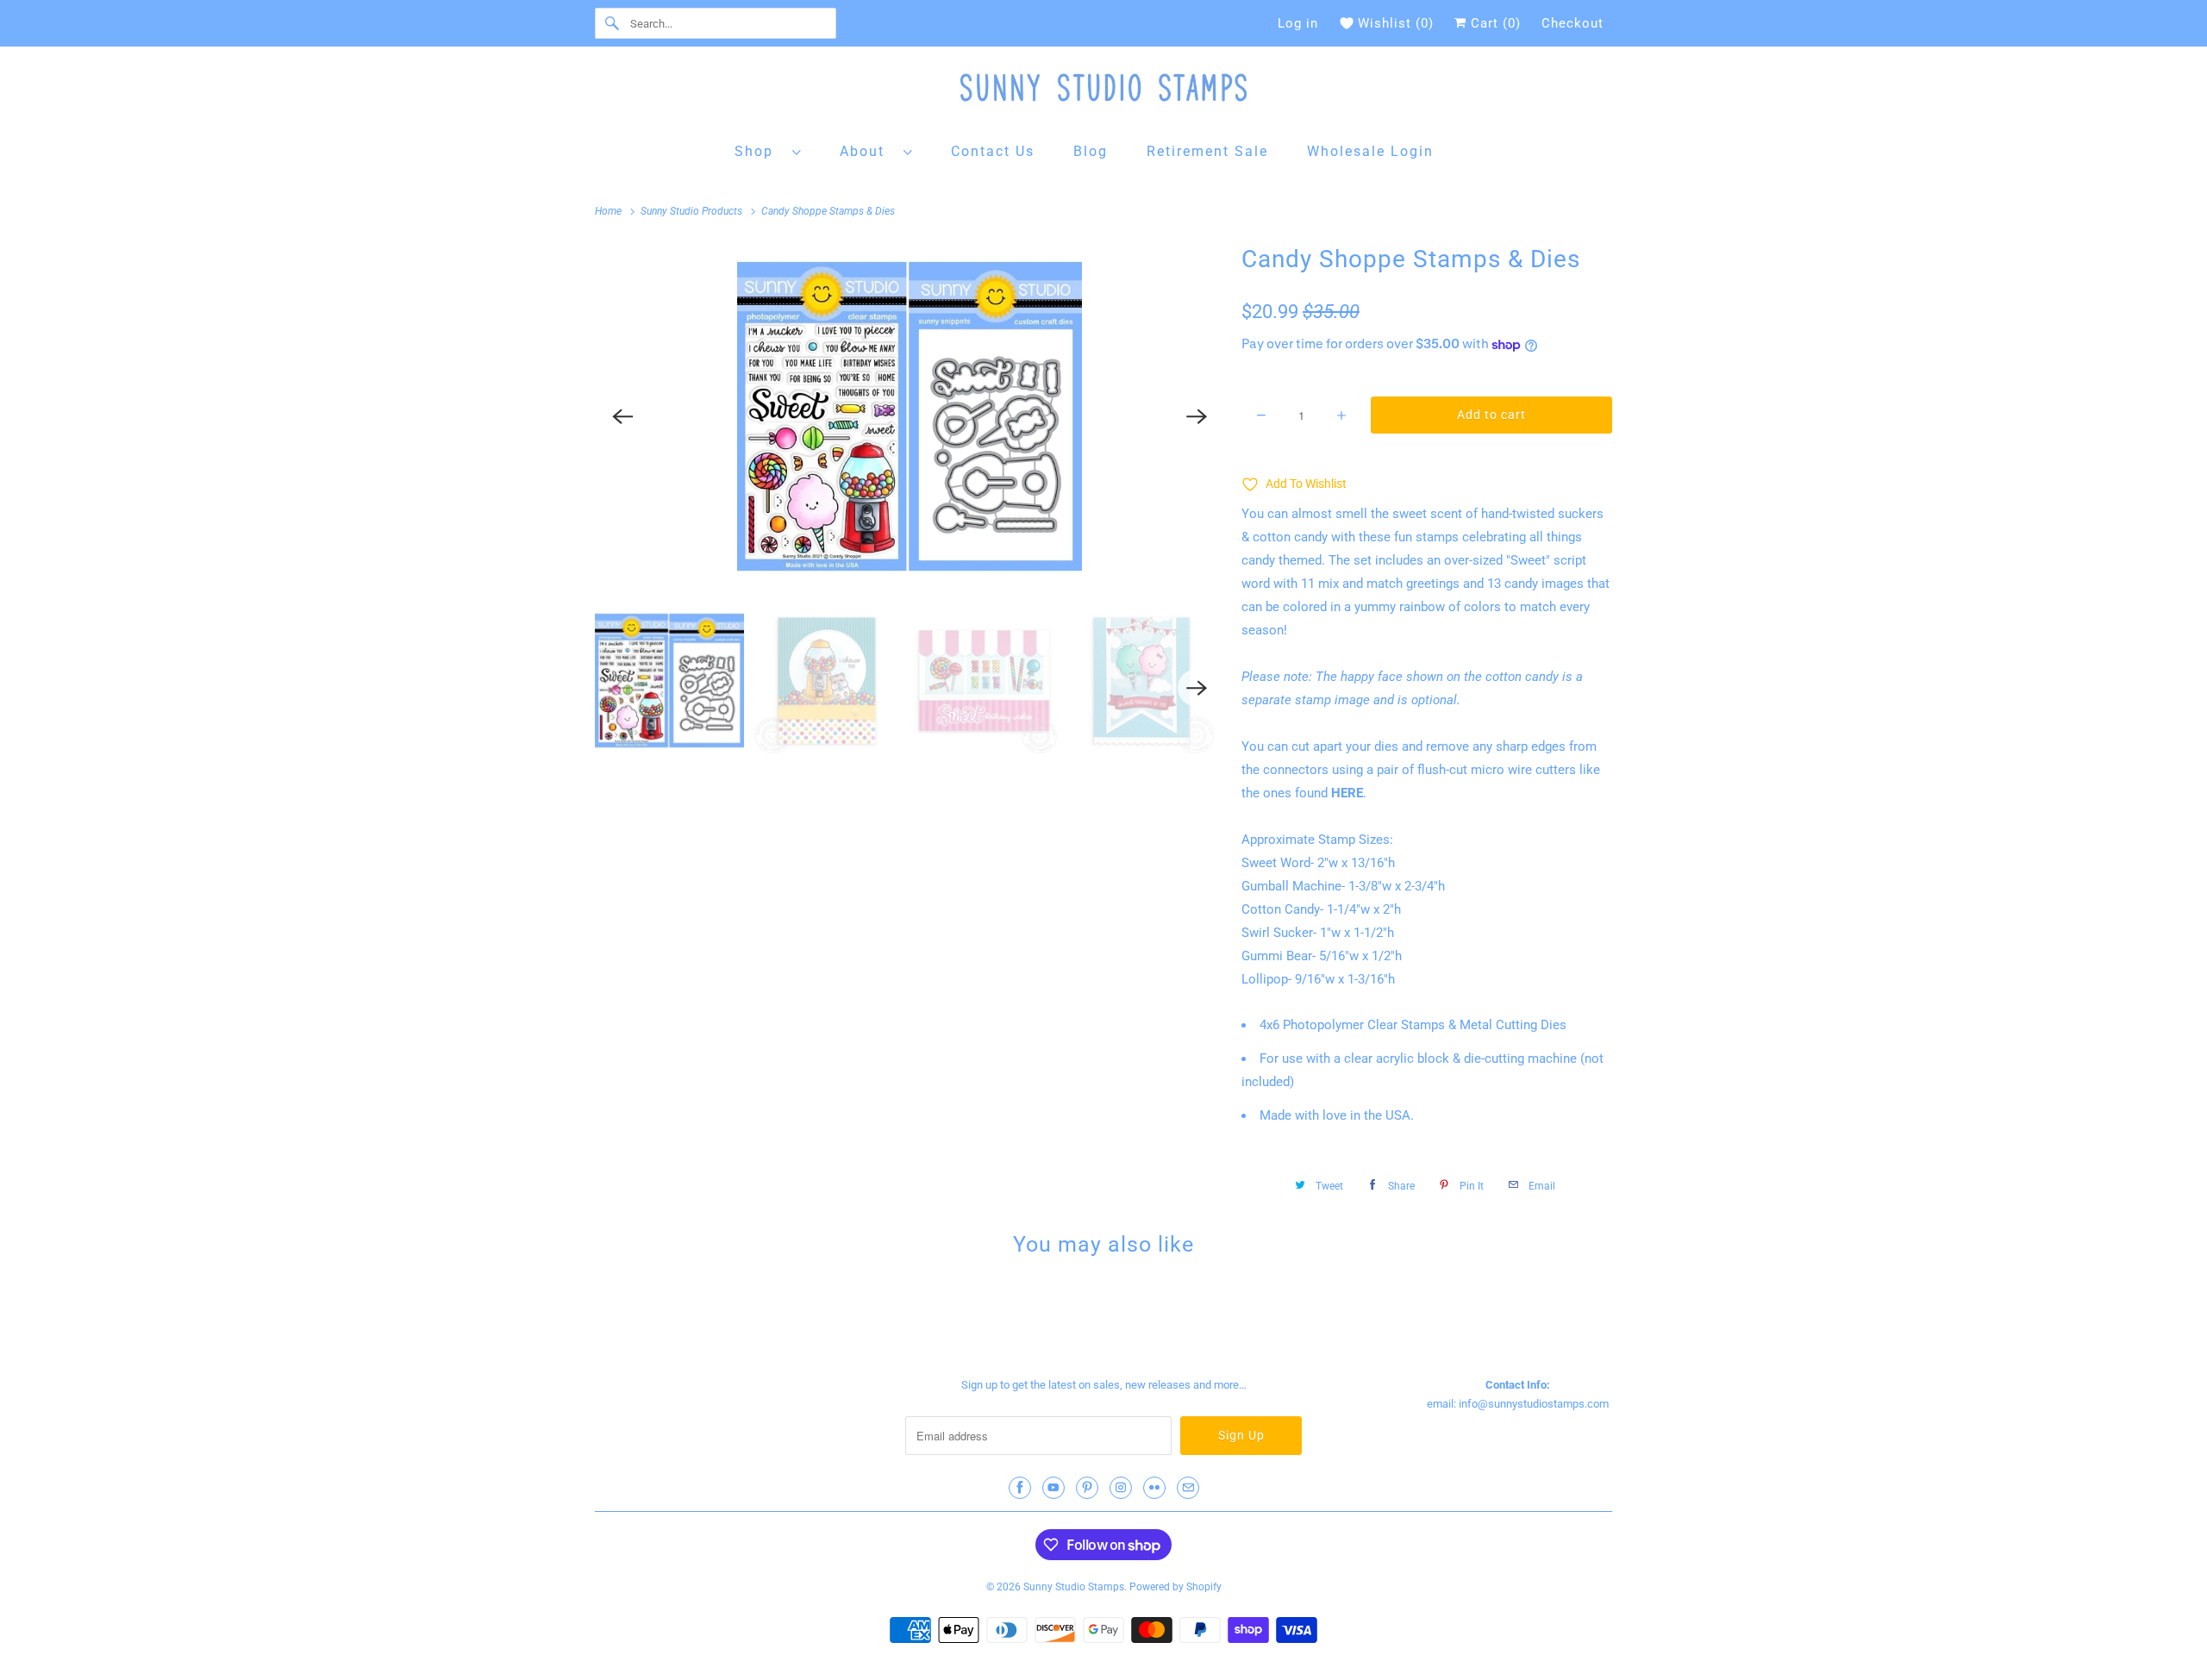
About (867, 151)
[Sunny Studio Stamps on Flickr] (1154, 1488)
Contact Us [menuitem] (993, 151)
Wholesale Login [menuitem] (1370, 151)
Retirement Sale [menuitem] (1207, 151)
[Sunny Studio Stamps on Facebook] (1020, 1488)
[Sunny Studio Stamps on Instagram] (1121, 1488)
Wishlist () (1396, 23)
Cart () (1494, 23)
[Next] (1197, 416)
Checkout (1572, 23)
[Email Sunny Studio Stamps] (1188, 1488)
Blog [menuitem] (1091, 151)
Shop (759, 151)
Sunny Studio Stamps (1074, 1587)
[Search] (612, 23)
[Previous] (622, 416)
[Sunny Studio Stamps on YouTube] (1053, 1488)
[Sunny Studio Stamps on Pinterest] (1087, 1488)
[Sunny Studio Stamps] (1103, 92)
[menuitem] (768, 150)
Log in (1298, 23)
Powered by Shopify (1175, 1587)
